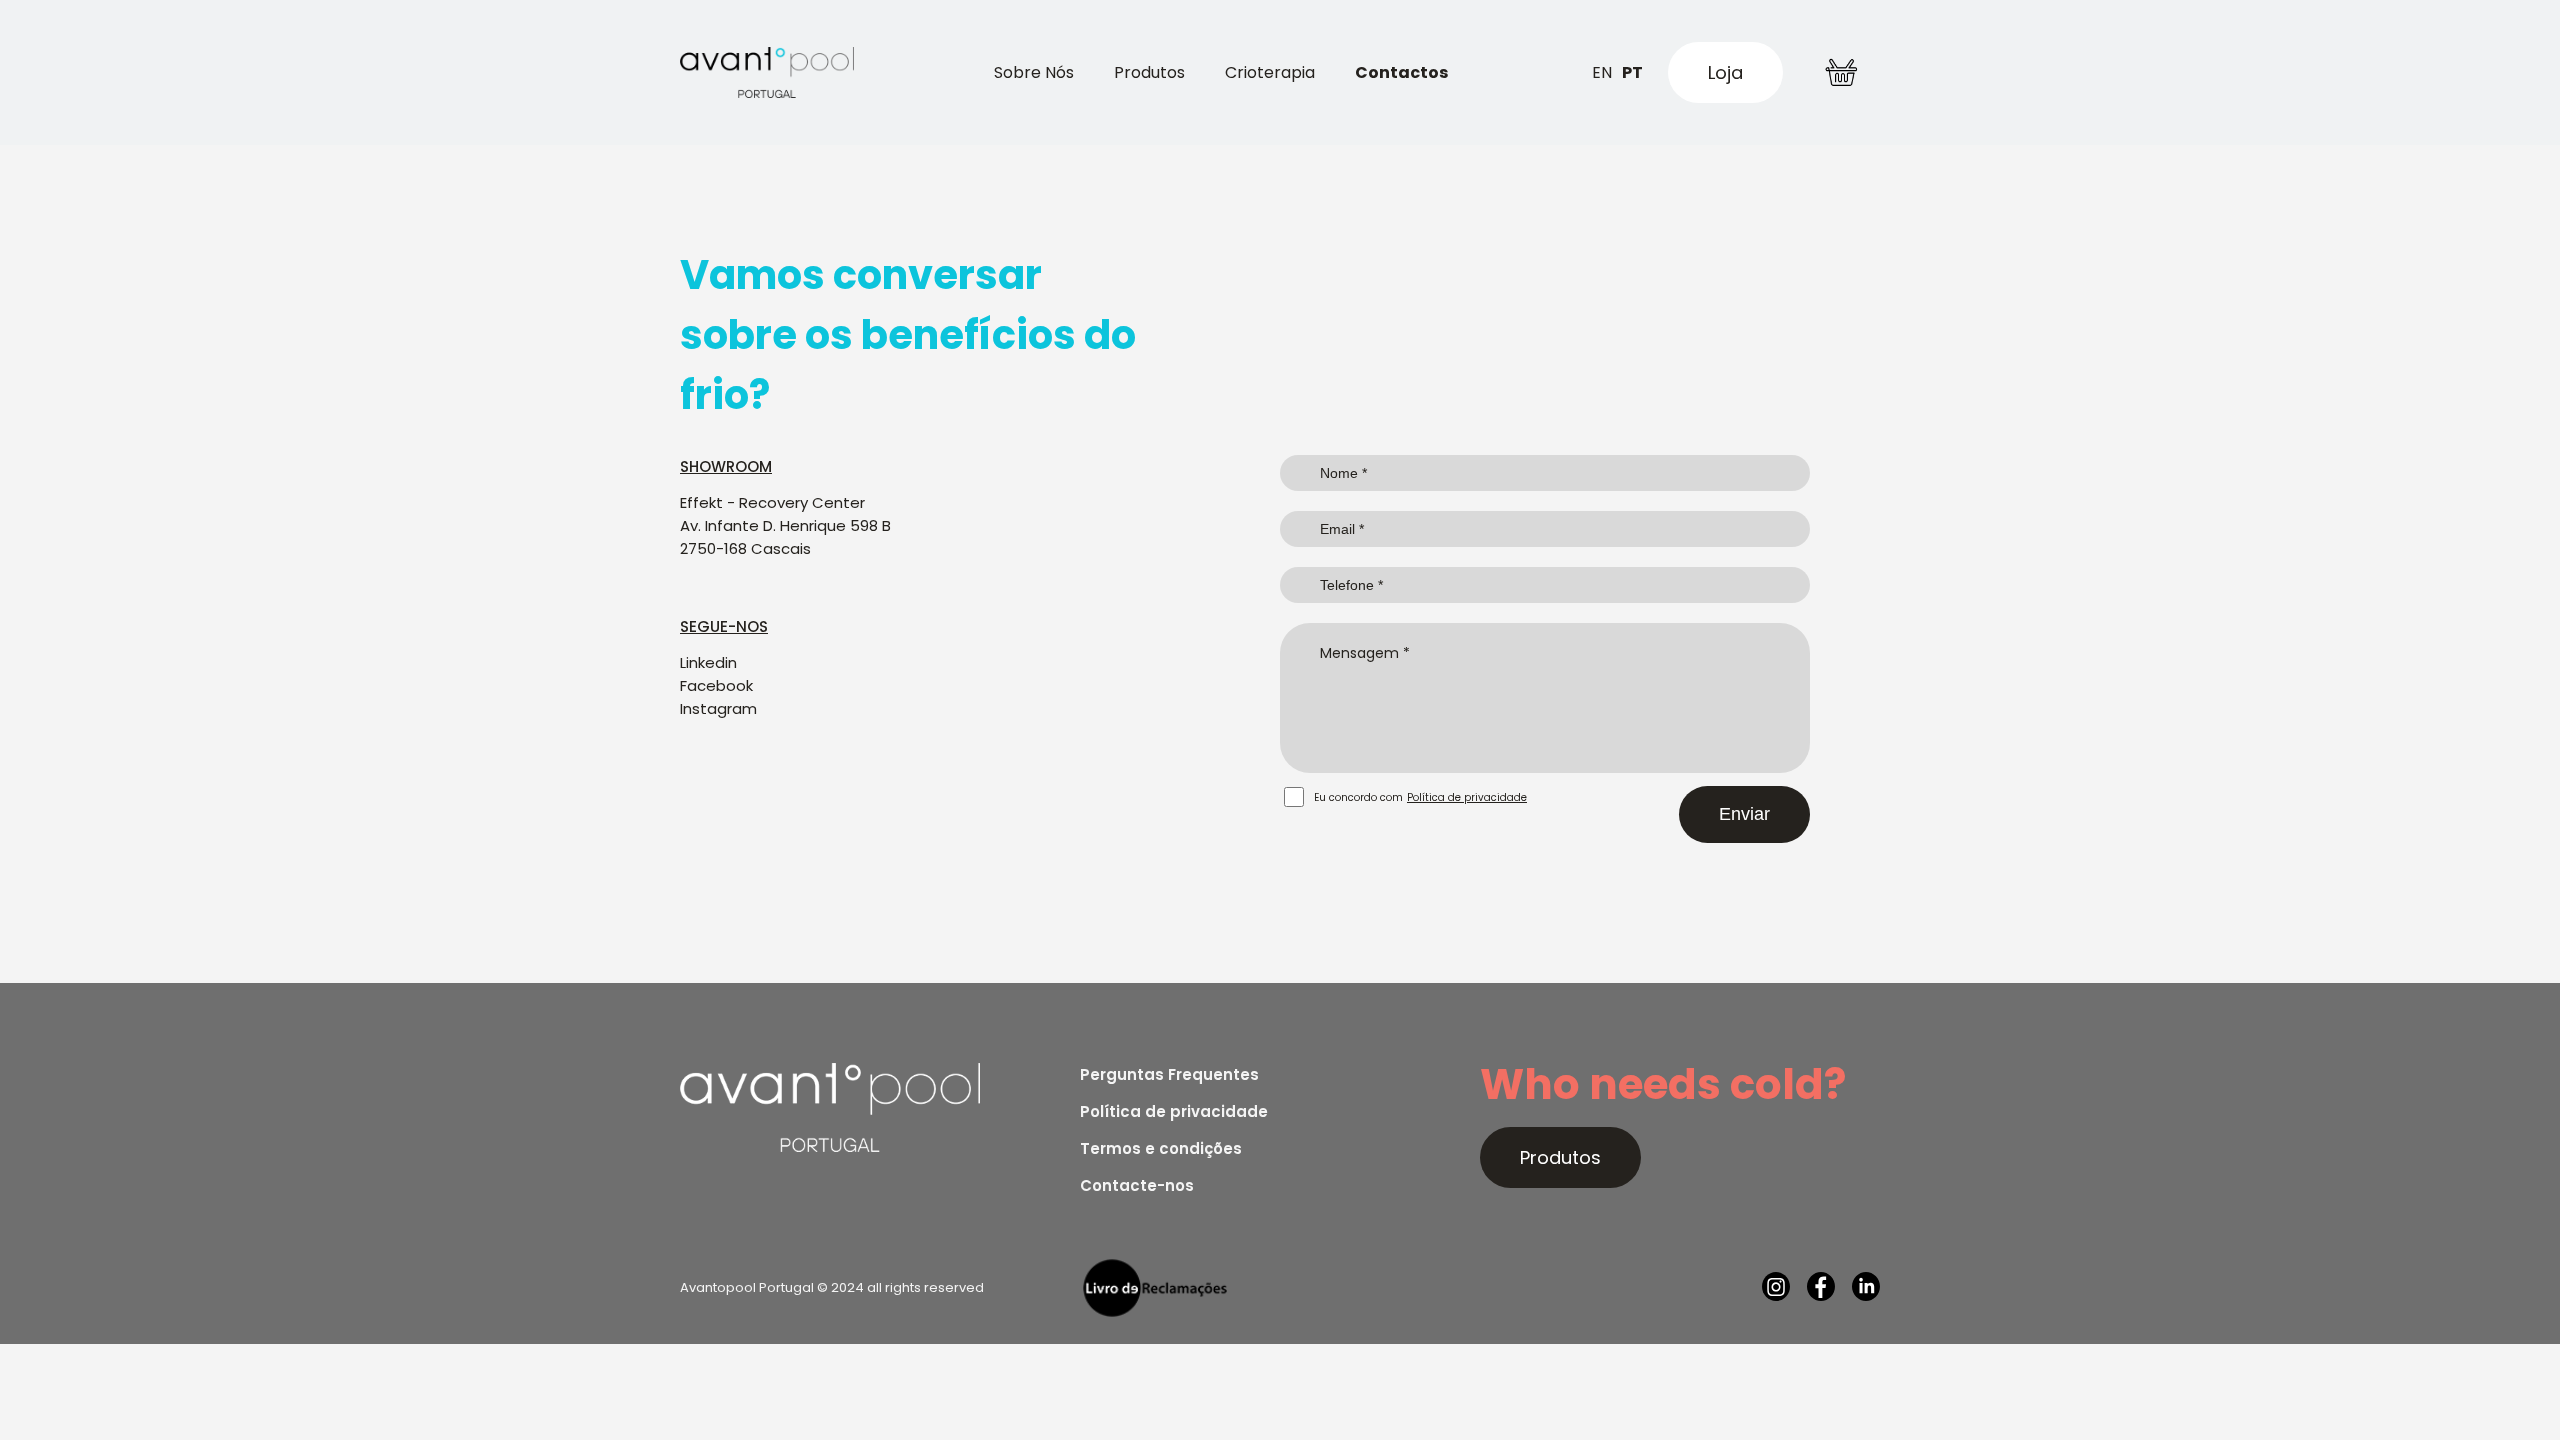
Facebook (716, 685)
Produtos (1149, 72)
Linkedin (708, 662)
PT (1632, 72)
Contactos (1401, 72)
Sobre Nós (1034, 72)
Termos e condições (1161, 1148)
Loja (1725, 72)
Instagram (718, 708)
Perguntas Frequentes (1169, 1074)
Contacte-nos (1137, 1185)
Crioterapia (1270, 72)
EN (1602, 72)
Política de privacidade (1467, 797)
